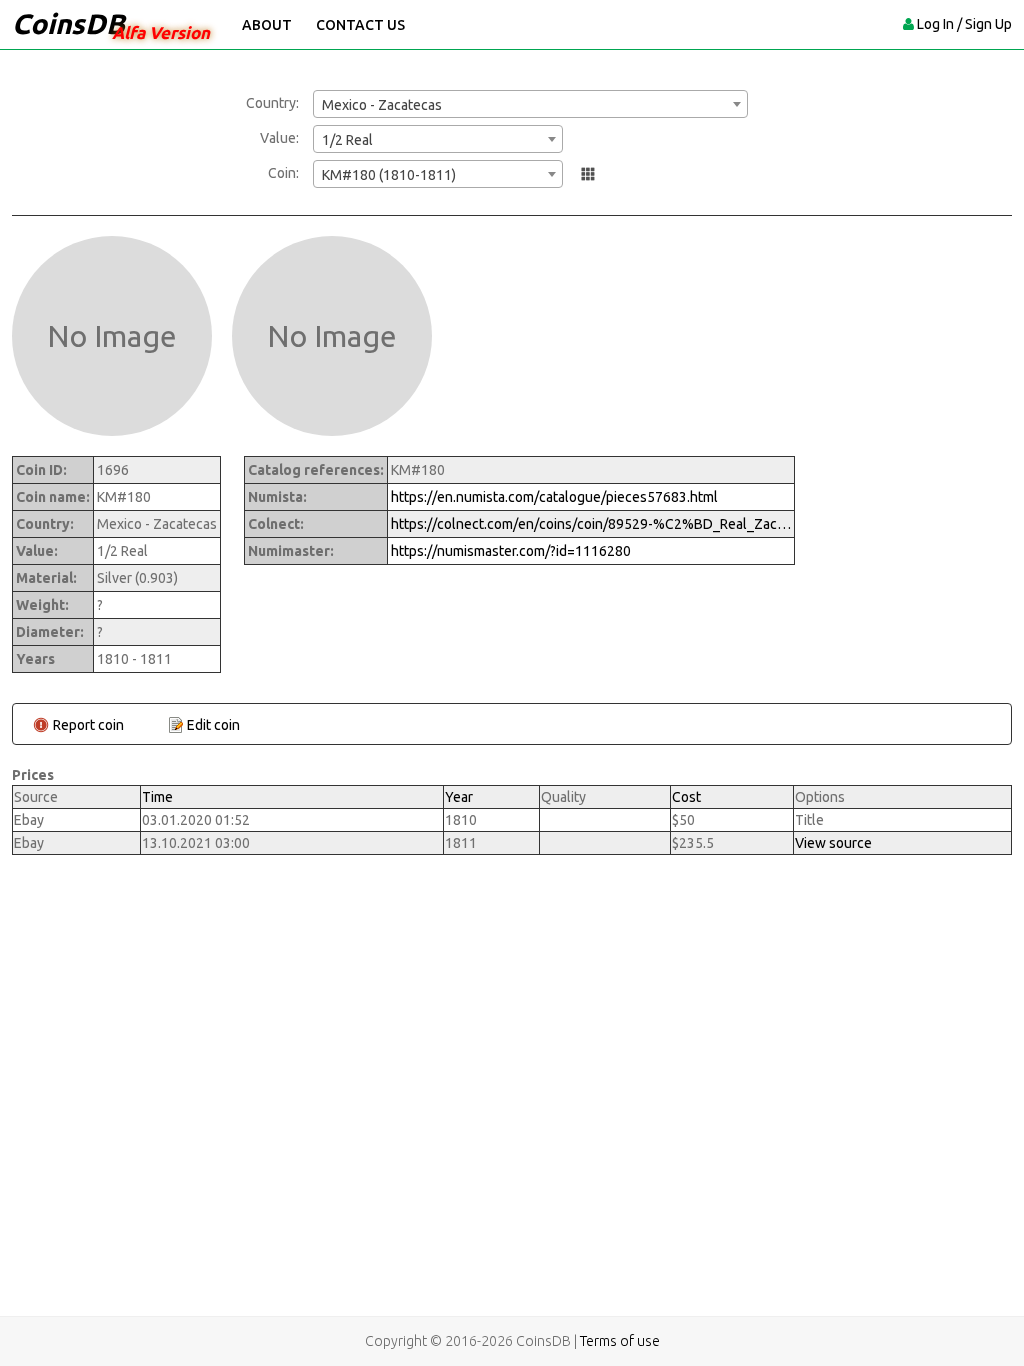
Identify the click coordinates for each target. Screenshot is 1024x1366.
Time (157, 797)
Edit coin (213, 725)
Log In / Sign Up (964, 24)
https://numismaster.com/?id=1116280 (511, 551)
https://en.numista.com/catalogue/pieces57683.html (554, 497)
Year (459, 797)
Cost (686, 797)
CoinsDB (68, 23)
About (267, 25)
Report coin (88, 725)
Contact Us (360, 25)
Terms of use (620, 1341)
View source (833, 843)
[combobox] (530, 104)
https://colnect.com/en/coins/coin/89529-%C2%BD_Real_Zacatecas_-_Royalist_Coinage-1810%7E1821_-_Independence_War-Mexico (591, 524)
